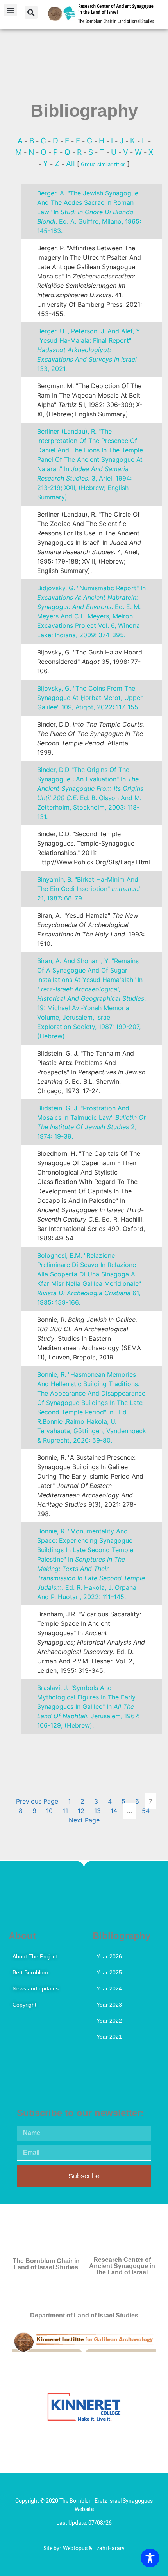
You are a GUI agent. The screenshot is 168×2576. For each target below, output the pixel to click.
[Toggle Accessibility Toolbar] (150, 2558)
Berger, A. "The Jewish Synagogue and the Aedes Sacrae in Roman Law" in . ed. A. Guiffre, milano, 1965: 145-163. (89, 212)
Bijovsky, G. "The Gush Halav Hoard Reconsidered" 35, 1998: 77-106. (90, 662)
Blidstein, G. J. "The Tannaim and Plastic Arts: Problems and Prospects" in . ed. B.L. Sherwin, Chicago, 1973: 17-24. (91, 1072)
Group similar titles (103, 164)
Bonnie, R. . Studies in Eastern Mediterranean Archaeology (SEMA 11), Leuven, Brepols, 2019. (89, 1338)
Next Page (84, 1820)
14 (114, 1811)
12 (81, 1811)
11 (65, 1811)
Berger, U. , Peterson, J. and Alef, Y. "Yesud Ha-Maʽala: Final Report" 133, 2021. (89, 350)
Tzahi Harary (109, 2548)
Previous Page (37, 1801)
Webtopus (75, 2548)
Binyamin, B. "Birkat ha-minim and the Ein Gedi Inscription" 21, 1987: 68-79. (88, 889)
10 (49, 1811)
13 (97, 1811)
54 (146, 1811)
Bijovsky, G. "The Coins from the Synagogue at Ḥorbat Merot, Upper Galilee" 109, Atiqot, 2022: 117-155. (90, 698)
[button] (10, 10)
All (71, 163)
